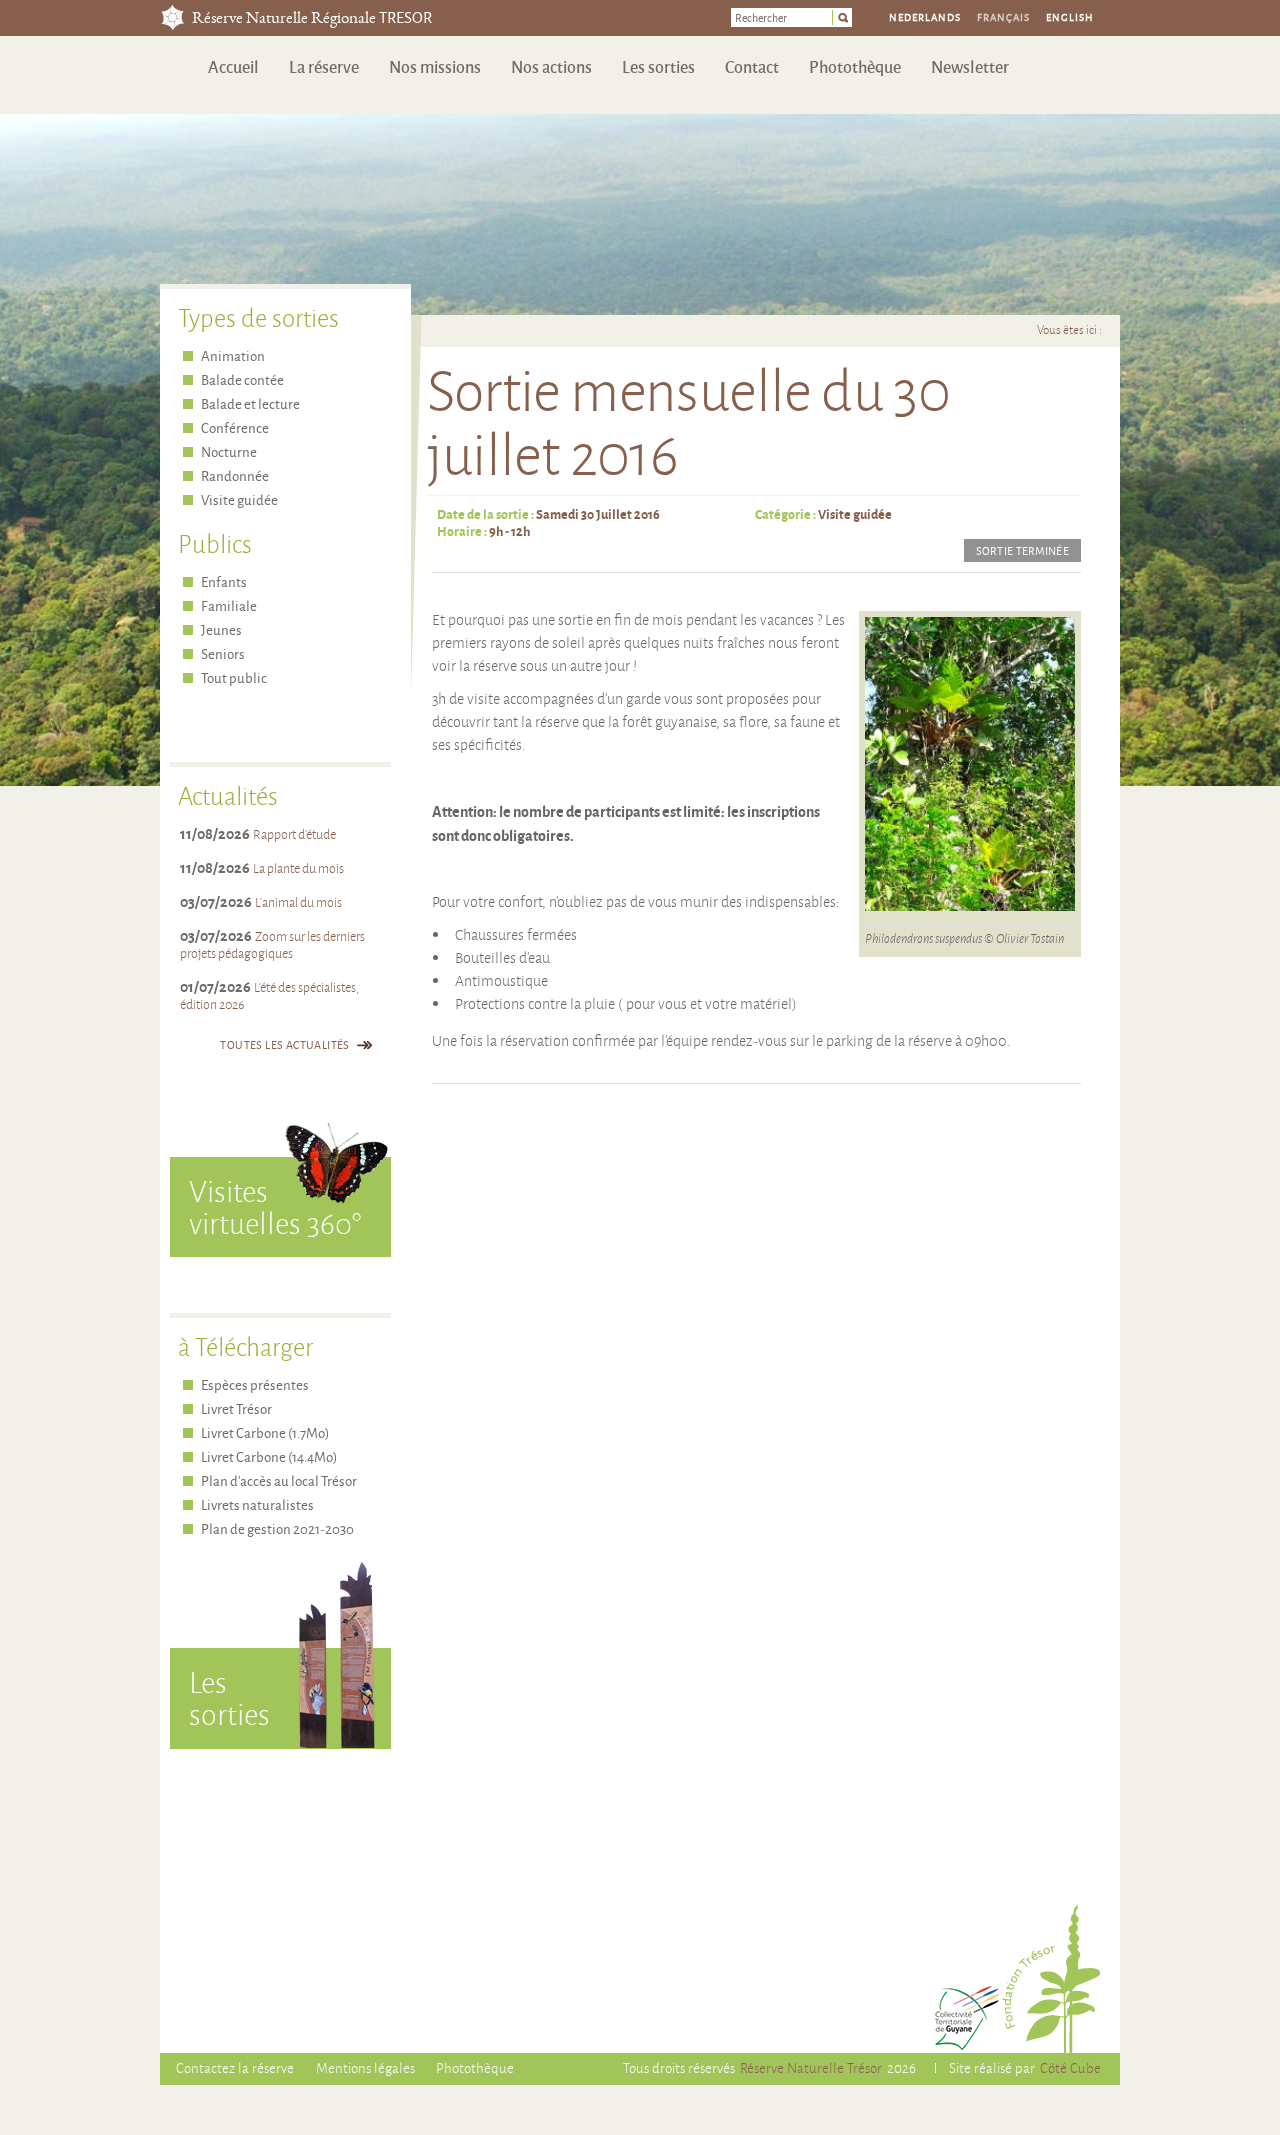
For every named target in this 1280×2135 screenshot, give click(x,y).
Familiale (229, 605)
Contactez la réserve (235, 2067)
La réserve (324, 66)
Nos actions (551, 66)
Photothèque (855, 66)
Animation (233, 355)
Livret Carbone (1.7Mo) (265, 1432)
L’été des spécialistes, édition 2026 (269, 995)
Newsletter (970, 66)
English (1070, 17)
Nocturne (229, 451)
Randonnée (235, 475)
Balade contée (242, 379)
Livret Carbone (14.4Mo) (269, 1456)
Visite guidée (855, 513)
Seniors (223, 653)
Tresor (172, 17)
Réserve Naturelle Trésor (811, 2067)
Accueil (233, 66)
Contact (752, 66)
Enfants (224, 581)
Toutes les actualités (284, 1044)
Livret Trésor (236, 1408)
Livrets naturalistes (257, 1504)
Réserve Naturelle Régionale (312, 19)
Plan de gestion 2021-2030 (277, 1528)
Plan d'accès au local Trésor (279, 1480)
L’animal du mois (298, 902)
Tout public (234, 677)
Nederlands (925, 17)
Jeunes (221, 629)
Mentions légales (365, 2067)
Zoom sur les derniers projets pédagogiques (272, 944)
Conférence (235, 427)
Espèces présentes (255, 1384)
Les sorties (658, 66)
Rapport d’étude (294, 834)
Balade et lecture (250, 403)
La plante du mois (298, 868)
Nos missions (435, 66)
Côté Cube (1070, 2067)
